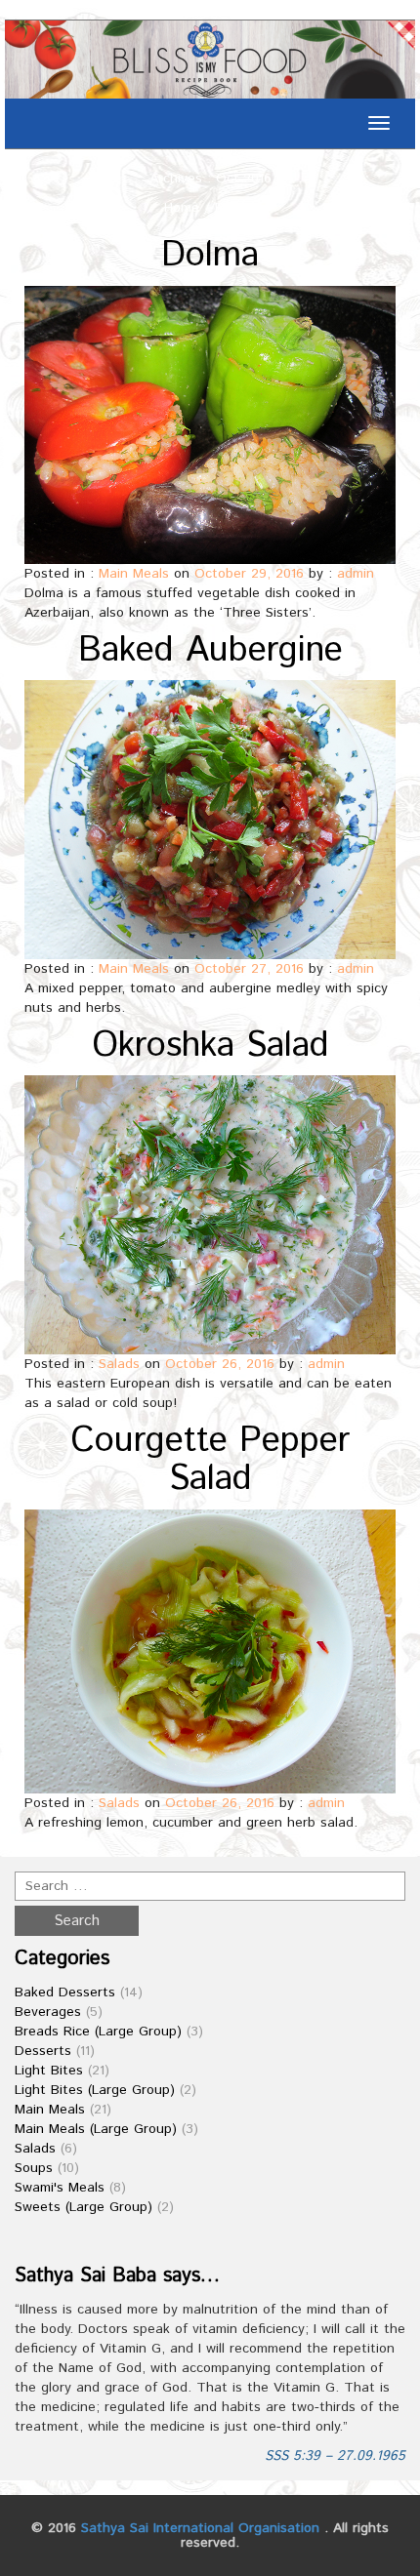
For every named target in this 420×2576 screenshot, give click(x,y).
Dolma (210, 256)
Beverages (48, 2012)
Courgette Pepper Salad (210, 1461)
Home (182, 208)
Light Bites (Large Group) (95, 2090)
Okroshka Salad (210, 1046)
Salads (119, 1364)
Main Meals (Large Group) (96, 2129)
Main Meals (134, 574)
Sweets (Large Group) (84, 2207)
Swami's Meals (60, 2188)
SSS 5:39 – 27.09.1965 (335, 2456)
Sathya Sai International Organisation (200, 2528)
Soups (34, 2168)
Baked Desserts (65, 1992)
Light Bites (49, 2071)
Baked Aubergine (210, 651)
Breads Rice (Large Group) (98, 2032)
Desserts (43, 2051)
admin (356, 574)
